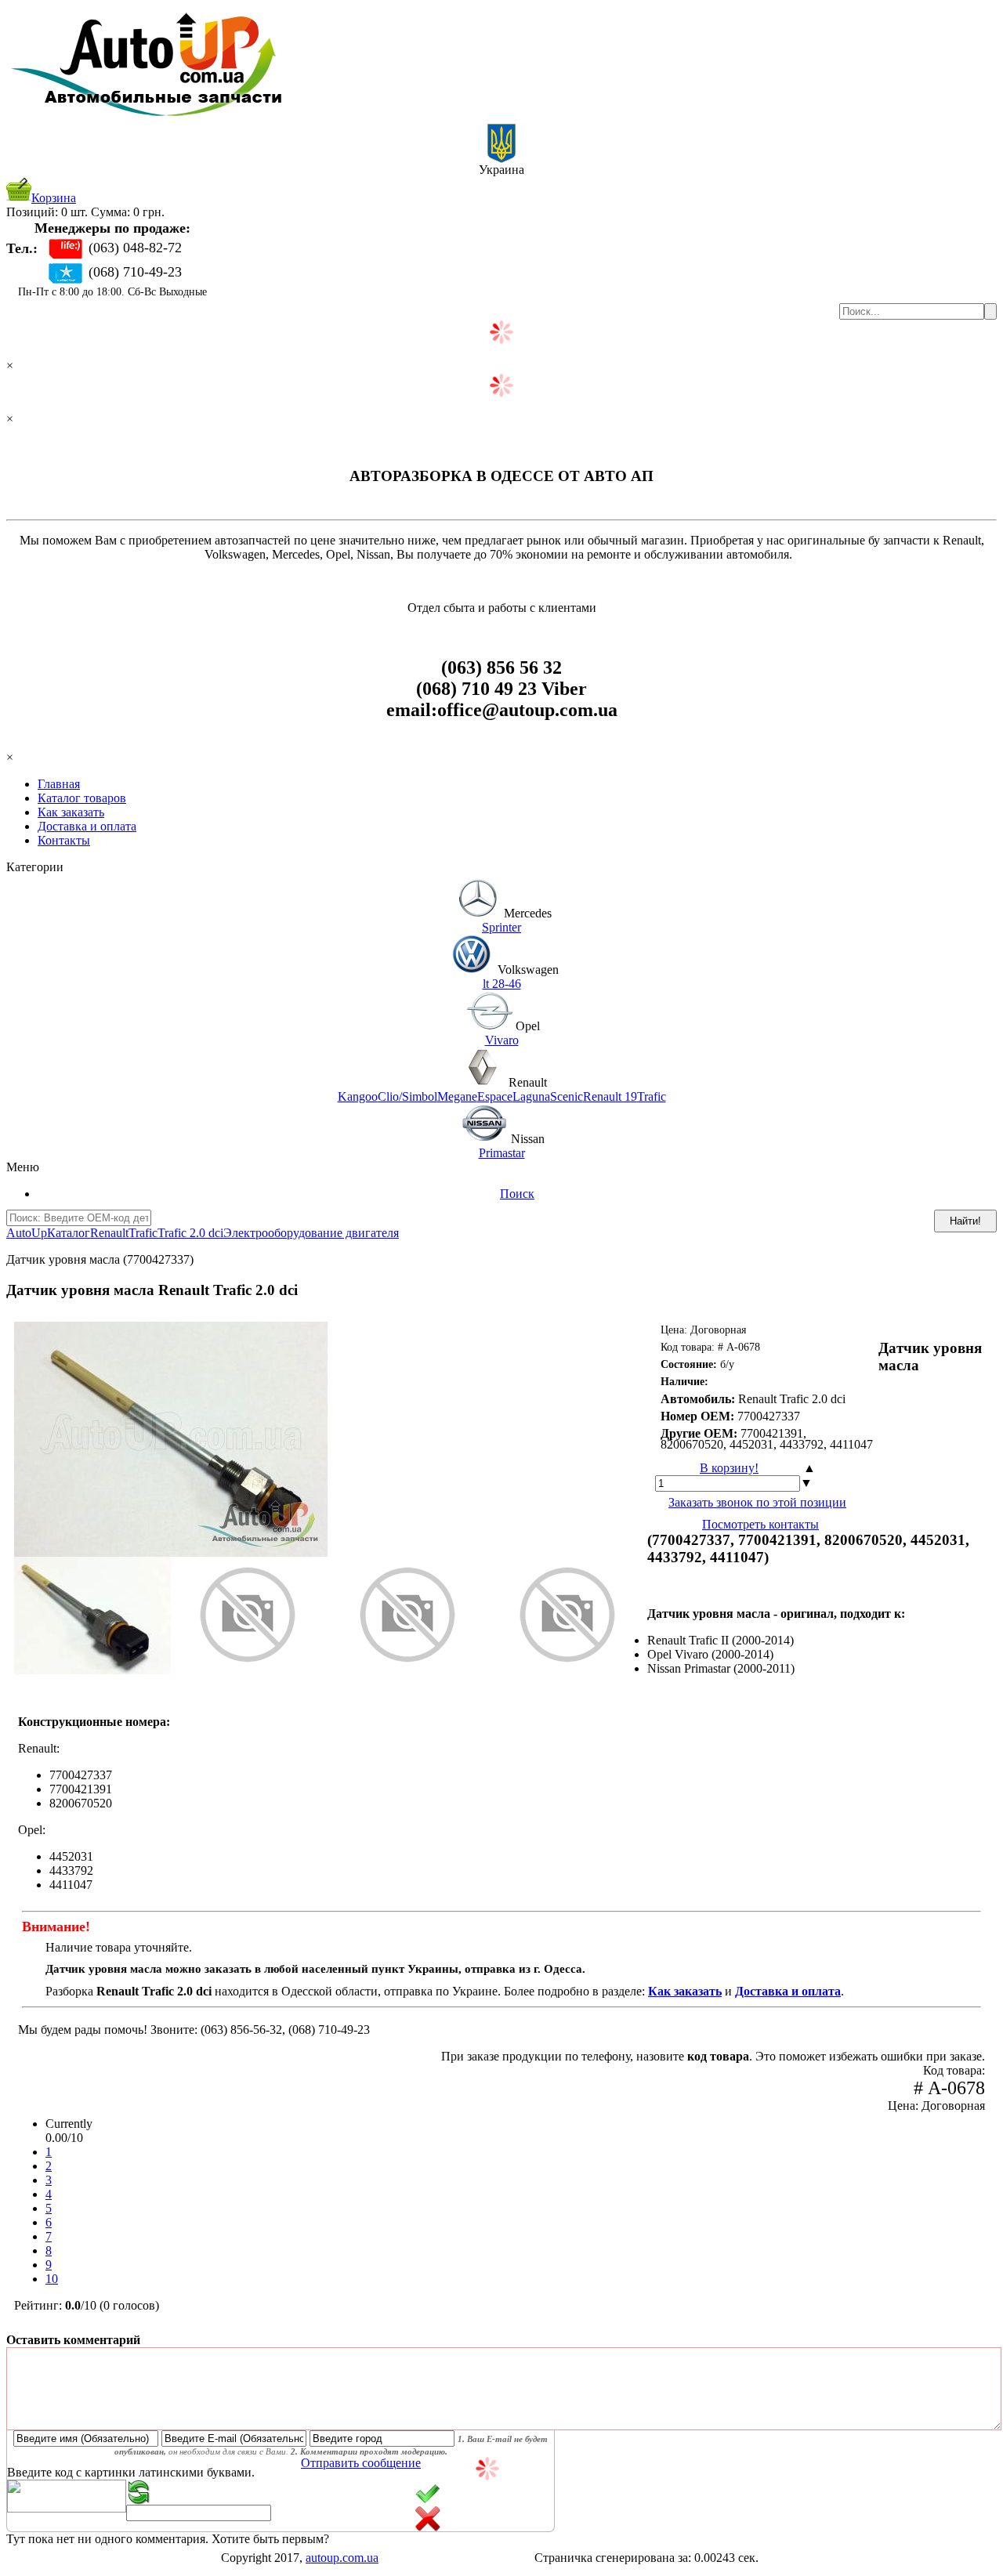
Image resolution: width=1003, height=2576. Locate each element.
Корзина (54, 198)
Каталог (69, 1233)
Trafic (652, 1096)
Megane (457, 1096)
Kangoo (358, 1096)
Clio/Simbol (407, 1096)
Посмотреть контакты (760, 1524)
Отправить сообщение (361, 2463)
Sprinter (501, 927)
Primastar (502, 1153)
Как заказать (71, 812)
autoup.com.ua (342, 2558)
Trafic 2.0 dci (190, 1233)
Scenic (567, 1096)
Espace (495, 1096)
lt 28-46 (502, 984)
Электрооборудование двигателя (311, 1233)
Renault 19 (610, 1096)
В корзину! (729, 1468)
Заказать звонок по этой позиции (757, 1502)
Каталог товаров (82, 798)
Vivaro (502, 1040)
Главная (59, 784)
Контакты (64, 840)
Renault (109, 1233)
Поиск (517, 1194)
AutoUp (27, 1233)
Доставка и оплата (87, 826)
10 (52, 2279)
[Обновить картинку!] (139, 2500)
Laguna (531, 1096)
